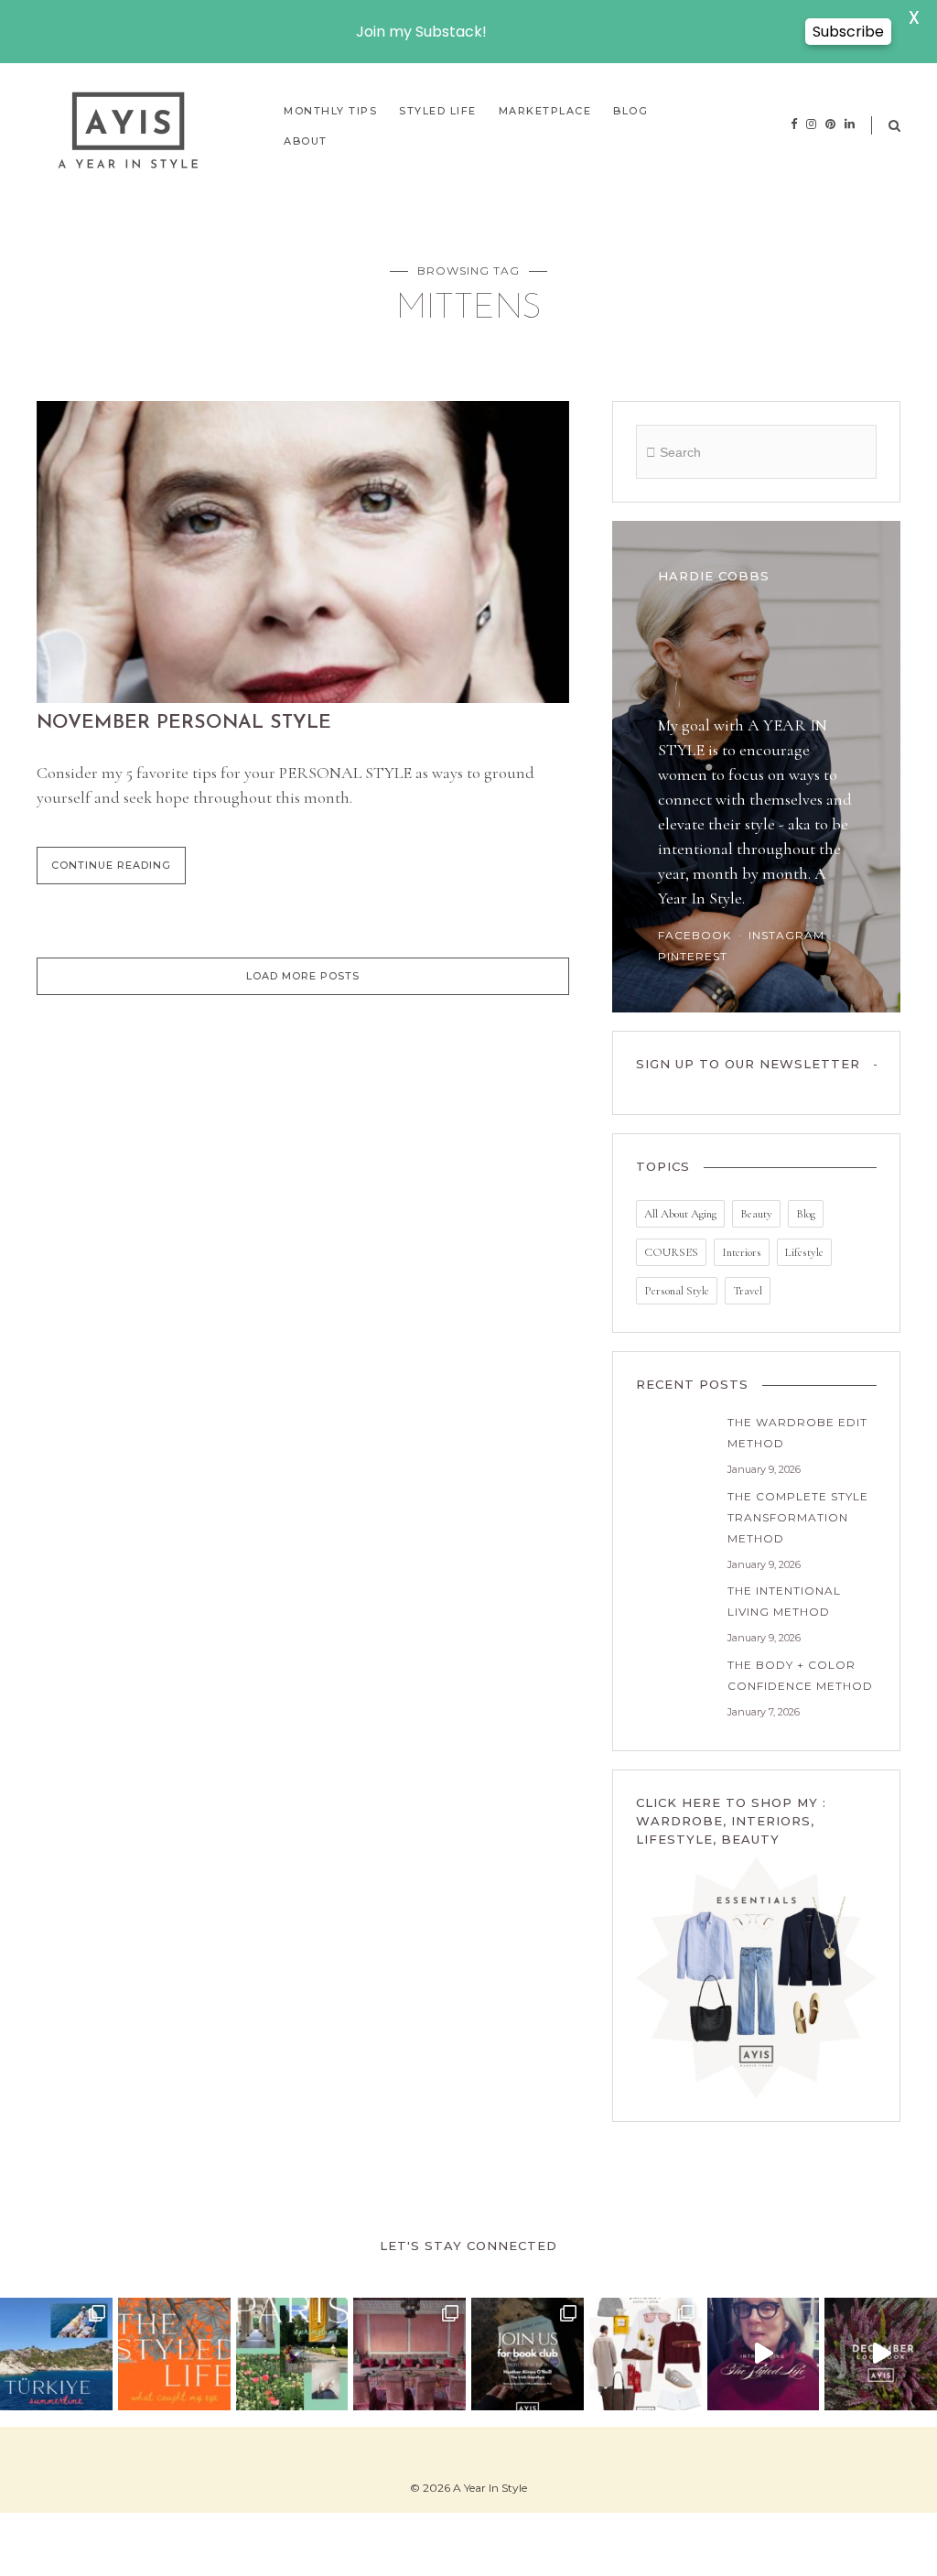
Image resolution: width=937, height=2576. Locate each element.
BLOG (630, 111)
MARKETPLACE (545, 111)
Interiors (742, 1252)
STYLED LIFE (438, 111)
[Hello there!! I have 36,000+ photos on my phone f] (174, 2354)
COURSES (671, 1252)
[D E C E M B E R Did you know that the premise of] (881, 2354)
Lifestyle (804, 1252)
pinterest (693, 956)
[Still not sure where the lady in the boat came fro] (56, 2354)
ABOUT (306, 141)
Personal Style (677, 1291)
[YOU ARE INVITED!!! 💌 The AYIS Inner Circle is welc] (528, 2354)
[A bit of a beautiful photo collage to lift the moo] (409, 2354)
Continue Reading (111, 865)
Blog (806, 1214)
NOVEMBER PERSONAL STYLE (184, 723)
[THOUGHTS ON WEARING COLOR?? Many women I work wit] (646, 2354)
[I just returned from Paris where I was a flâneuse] (292, 2354)
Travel (748, 1291)
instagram (786, 935)
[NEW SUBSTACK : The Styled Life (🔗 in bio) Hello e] (764, 2354)
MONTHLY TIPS (330, 111)
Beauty (756, 1214)
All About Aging (680, 1214)
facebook (695, 935)
